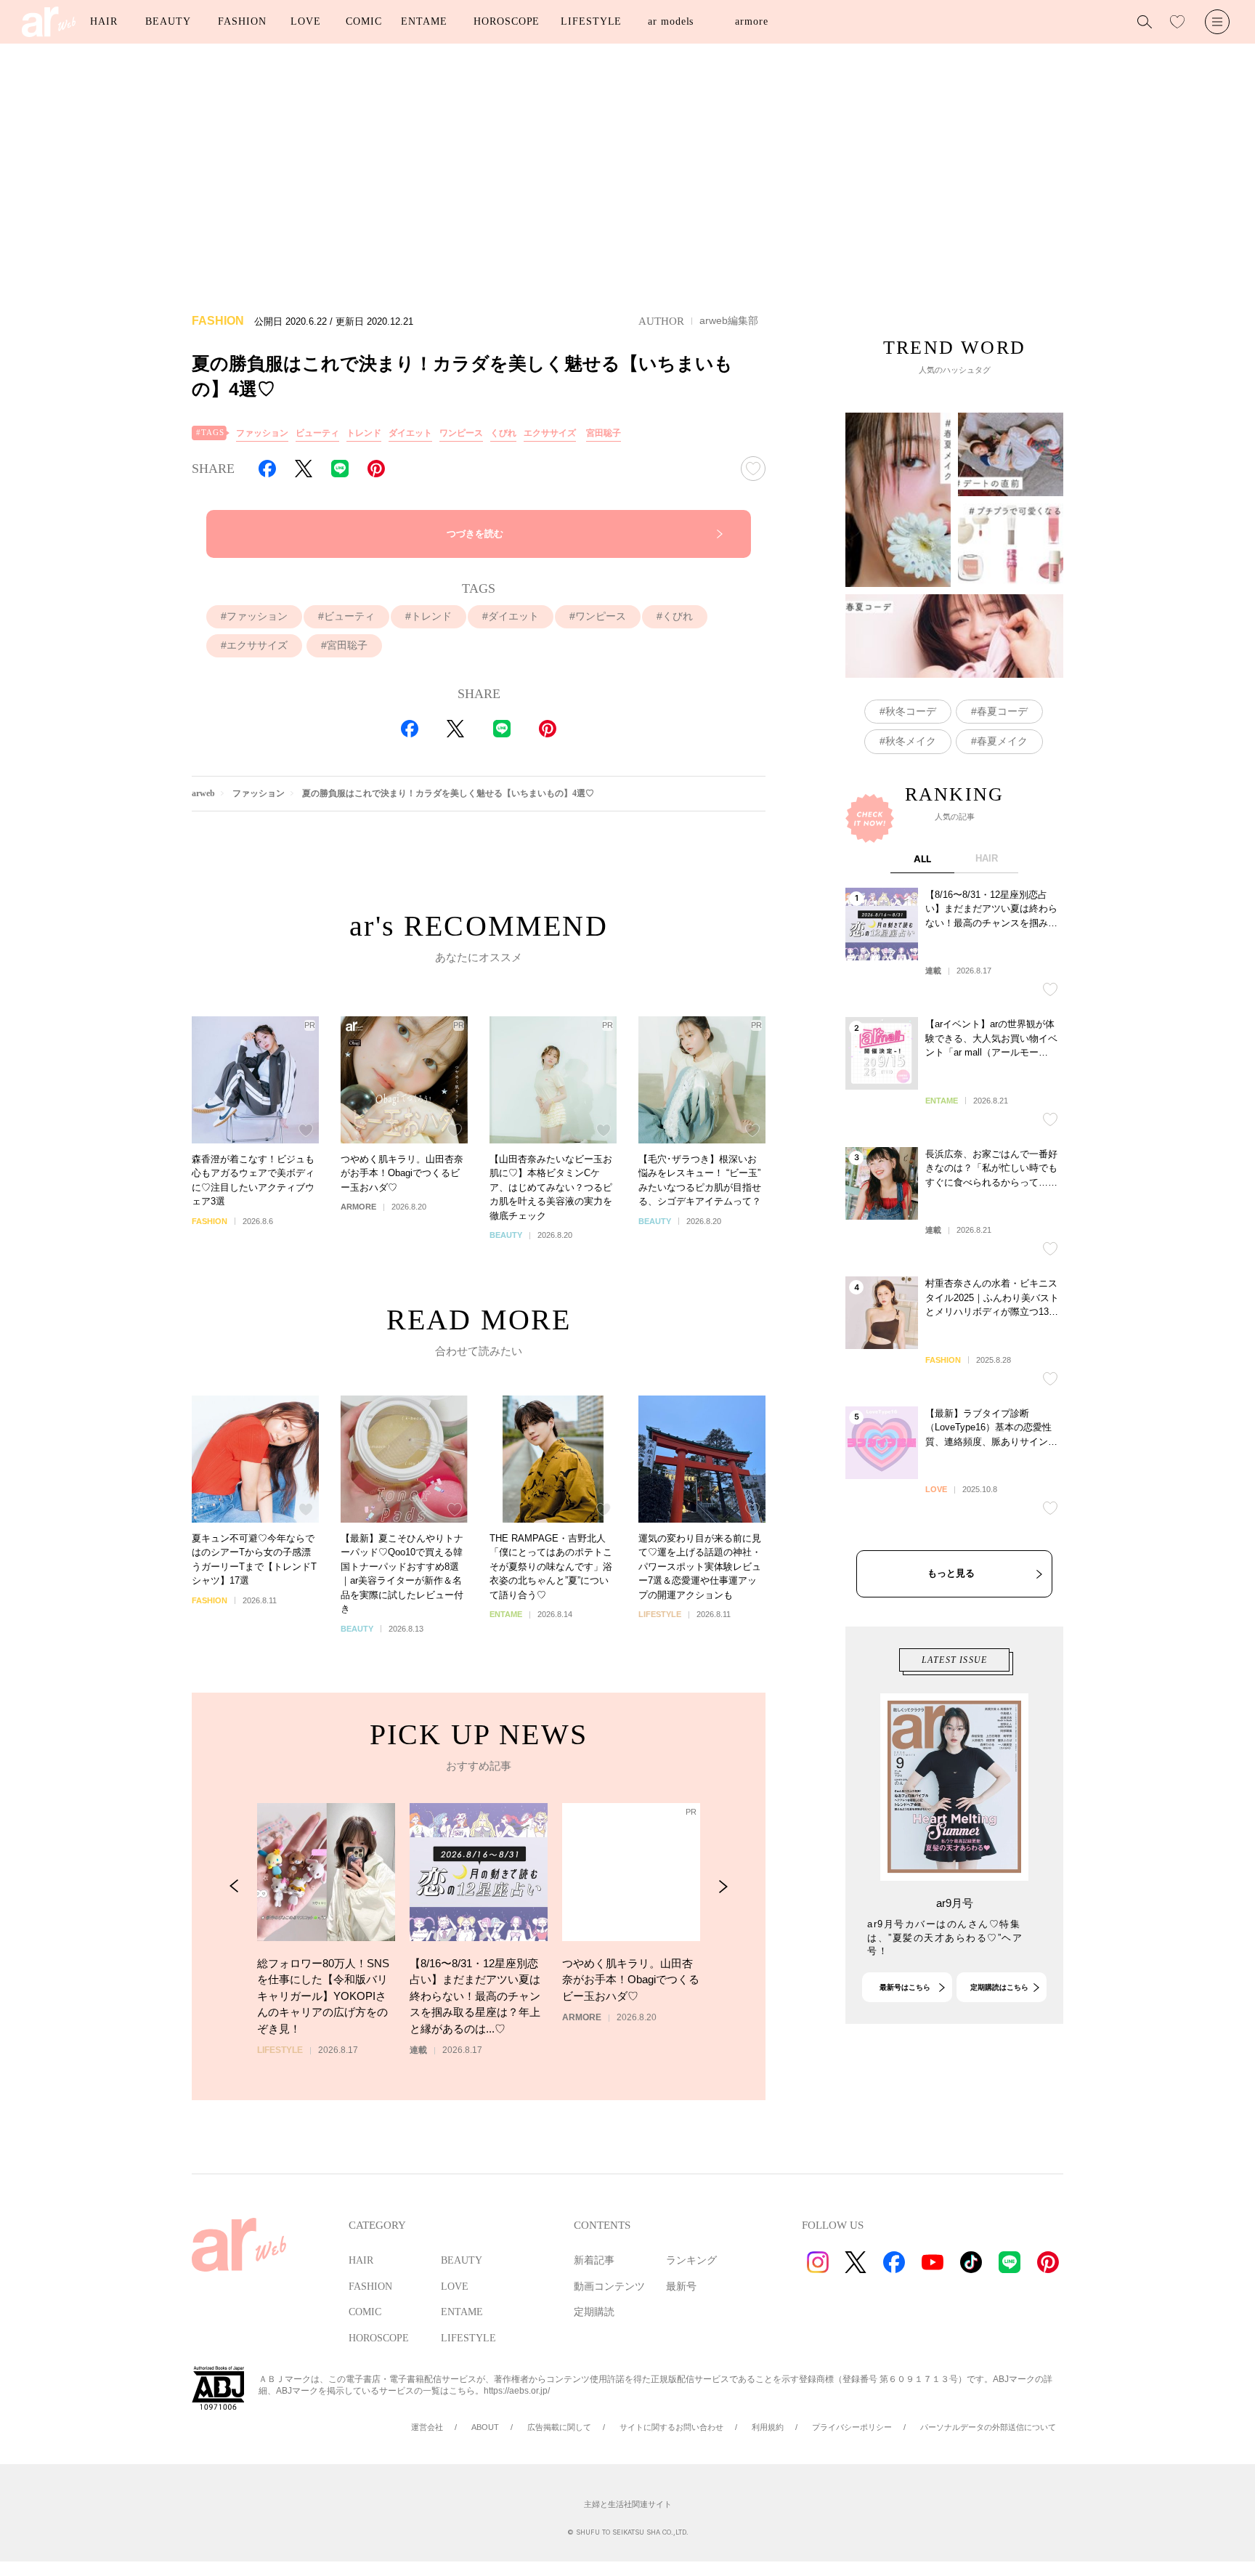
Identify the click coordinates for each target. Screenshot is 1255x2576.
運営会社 (427, 2427)
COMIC (364, 21)
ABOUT (485, 2427)
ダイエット (410, 433)
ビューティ (317, 433)
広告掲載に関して (559, 2427)
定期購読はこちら (999, 1987)
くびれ (503, 433)
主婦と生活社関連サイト (628, 2504)
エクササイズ (550, 433)
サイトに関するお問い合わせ (671, 2427)
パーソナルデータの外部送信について (988, 2427)
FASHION (242, 21)
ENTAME (424, 21)
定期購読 (594, 2312)
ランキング (691, 2260)
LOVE (306, 21)
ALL (922, 859)
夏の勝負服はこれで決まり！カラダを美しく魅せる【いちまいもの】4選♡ (448, 793)
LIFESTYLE (591, 21)
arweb (203, 793)
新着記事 (594, 2260)
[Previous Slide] (234, 1886)
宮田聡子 (604, 433)
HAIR (104, 21)
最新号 (681, 2287)
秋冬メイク (911, 741)
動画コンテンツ (609, 2287)
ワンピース (461, 433)
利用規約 (768, 2427)
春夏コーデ (1002, 711)
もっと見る (951, 1573)
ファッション (262, 433)
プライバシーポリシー (852, 2427)
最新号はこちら (905, 1987)
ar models (671, 21)
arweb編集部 (729, 320)
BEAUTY (168, 21)
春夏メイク (1002, 741)
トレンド (364, 433)
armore (751, 21)
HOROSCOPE (507, 21)
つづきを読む (475, 534)
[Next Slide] (723, 1886)
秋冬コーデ (911, 711)
